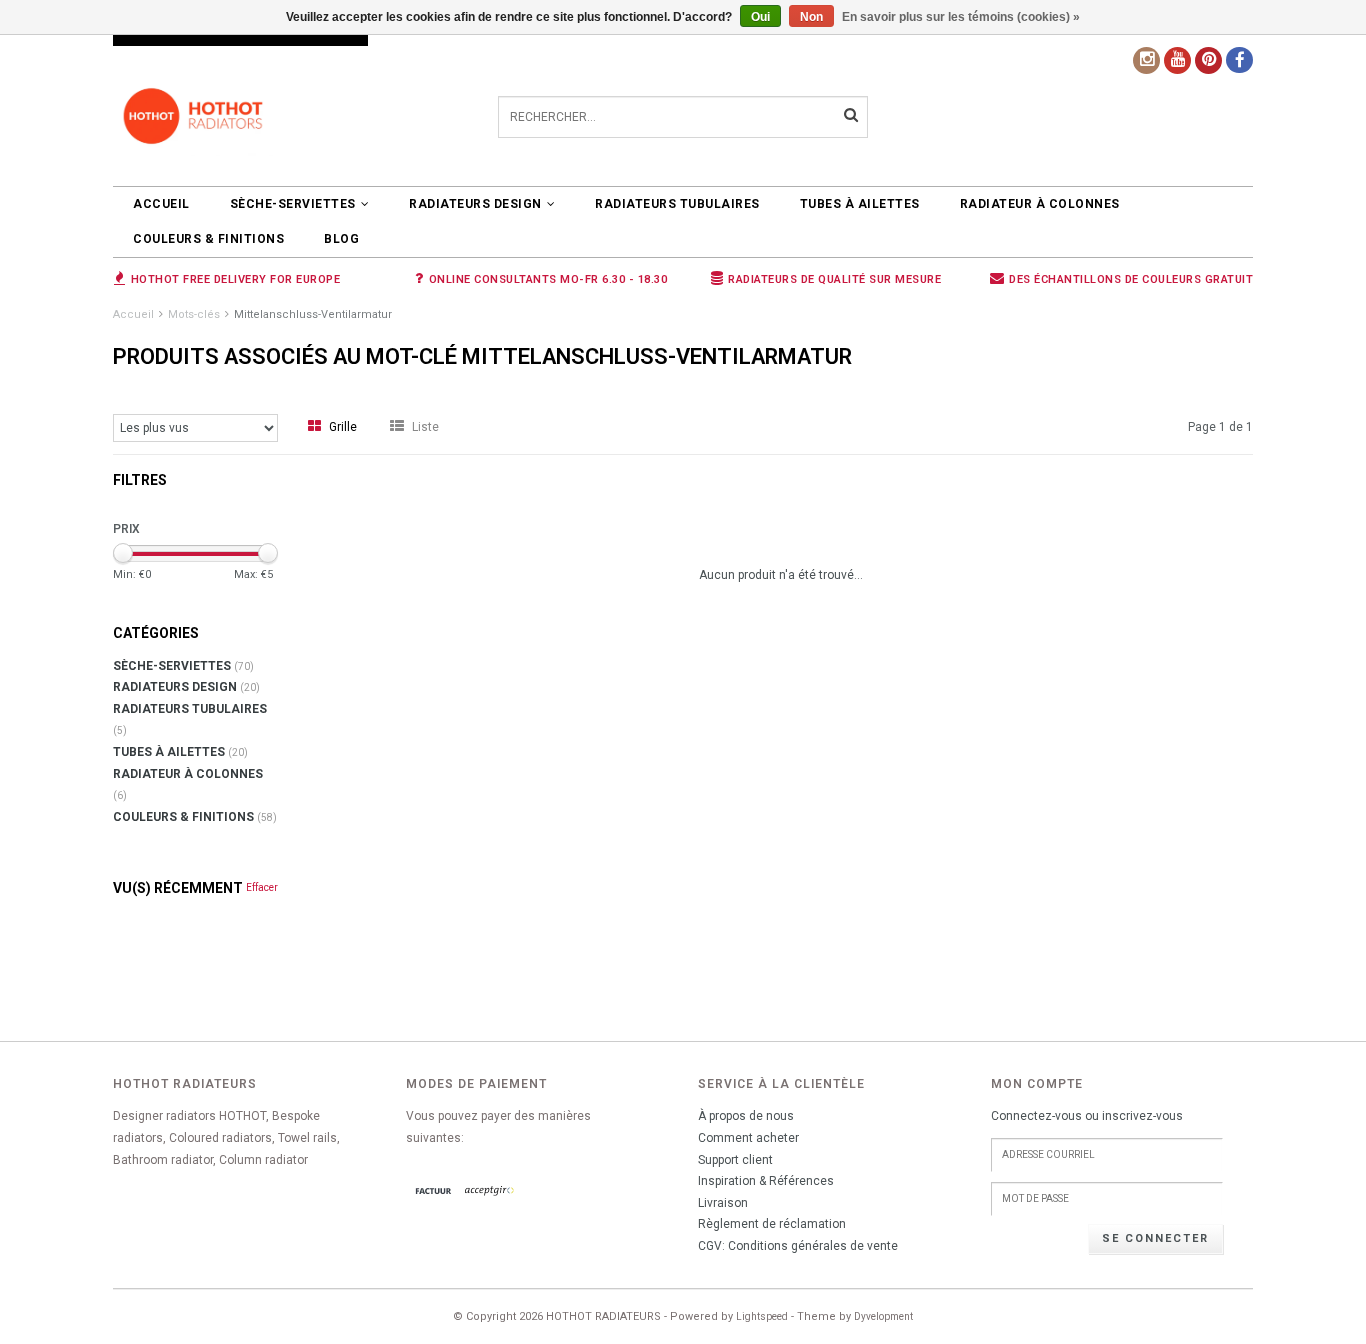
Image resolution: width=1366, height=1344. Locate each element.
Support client (735, 1160)
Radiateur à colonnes (1040, 204)
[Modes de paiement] (434, 1192)
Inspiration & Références (766, 1181)
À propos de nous (746, 1116)
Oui (760, 17)
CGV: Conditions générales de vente (798, 1246)
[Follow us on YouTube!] (1177, 60)
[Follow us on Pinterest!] (1208, 60)
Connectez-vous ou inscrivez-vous (1087, 1116)
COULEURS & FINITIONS (208, 239)
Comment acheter (748, 1138)
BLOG (341, 239)
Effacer (262, 887)
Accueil (161, 204)
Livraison (723, 1203)
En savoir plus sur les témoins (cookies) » (961, 17)
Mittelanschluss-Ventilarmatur (313, 314)
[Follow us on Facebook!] (1239, 60)
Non (811, 17)
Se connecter (1155, 1238)
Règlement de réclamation (772, 1224)
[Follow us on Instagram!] (1146, 60)
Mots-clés (194, 314)
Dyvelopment (883, 1316)
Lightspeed (762, 1316)
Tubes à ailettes (860, 204)
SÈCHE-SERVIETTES (293, 204)
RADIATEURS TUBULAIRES (677, 204)
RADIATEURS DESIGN (475, 204)
